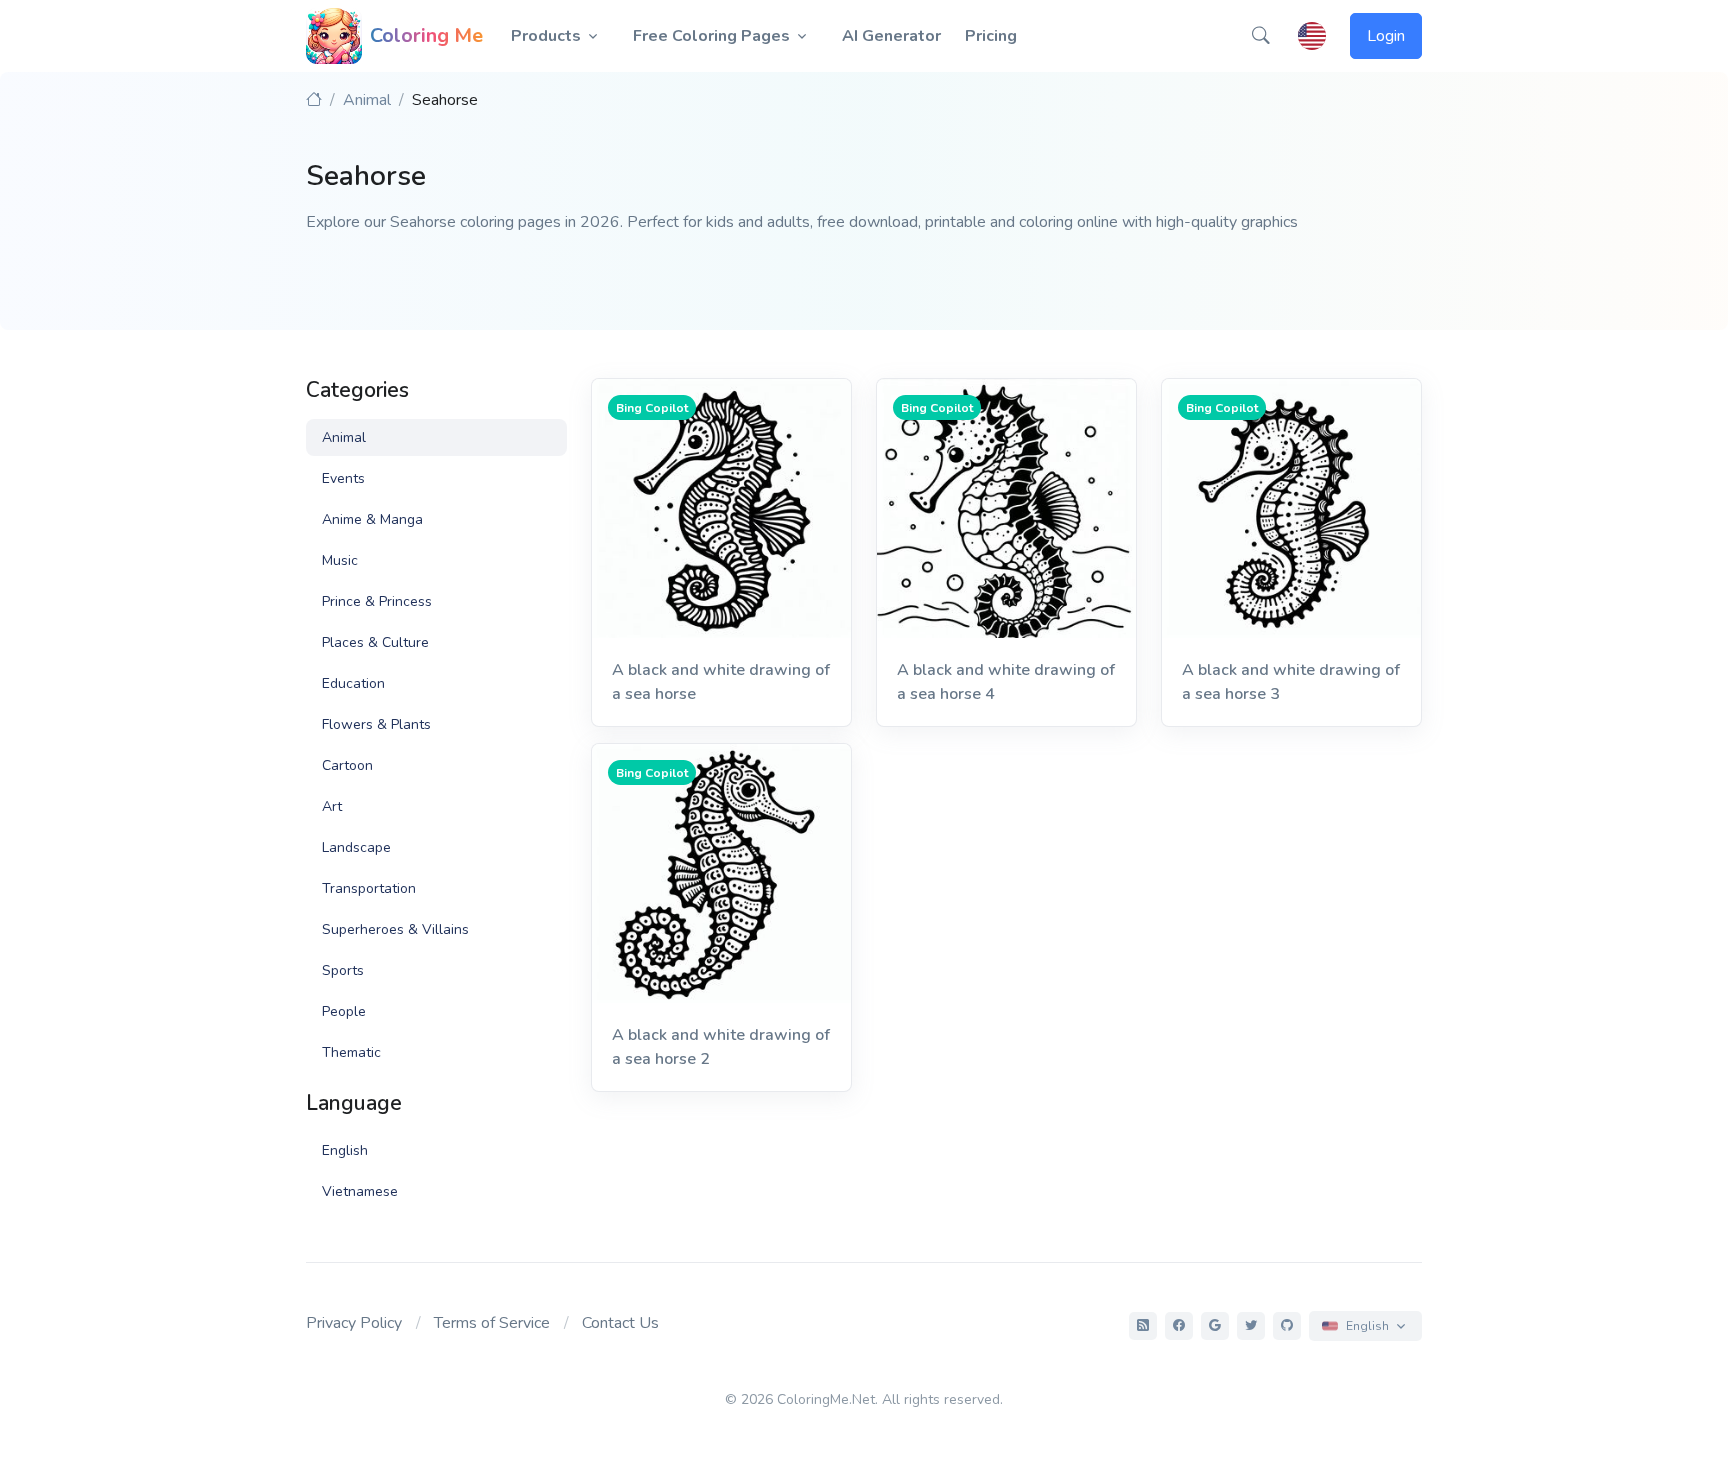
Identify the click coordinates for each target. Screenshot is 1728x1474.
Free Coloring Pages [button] (711, 36)
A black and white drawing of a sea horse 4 (1006, 682)
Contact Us (620, 1323)
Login (1386, 36)
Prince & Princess (377, 601)
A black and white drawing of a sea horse (721, 682)
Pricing (991, 36)
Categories (357, 390)
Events (343, 478)
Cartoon (347, 765)
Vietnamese (360, 1191)
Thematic (351, 1052)
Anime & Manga (372, 519)
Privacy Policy (354, 1323)
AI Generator (891, 36)
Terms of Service (492, 1323)
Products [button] (546, 36)
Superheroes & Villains (395, 929)
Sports (343, 970)
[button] (1261, 36)
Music (340, 560)
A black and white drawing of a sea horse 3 (1291, 682)
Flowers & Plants (376, 724)
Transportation (369, 888)
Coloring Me (426, 35)
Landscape (356, 847)
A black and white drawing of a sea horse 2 (721, 1047)
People (344, 1011)
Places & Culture (375, 642)
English (345, 1150)
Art (332, 806)
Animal (367, 100)
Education (353, 683)
